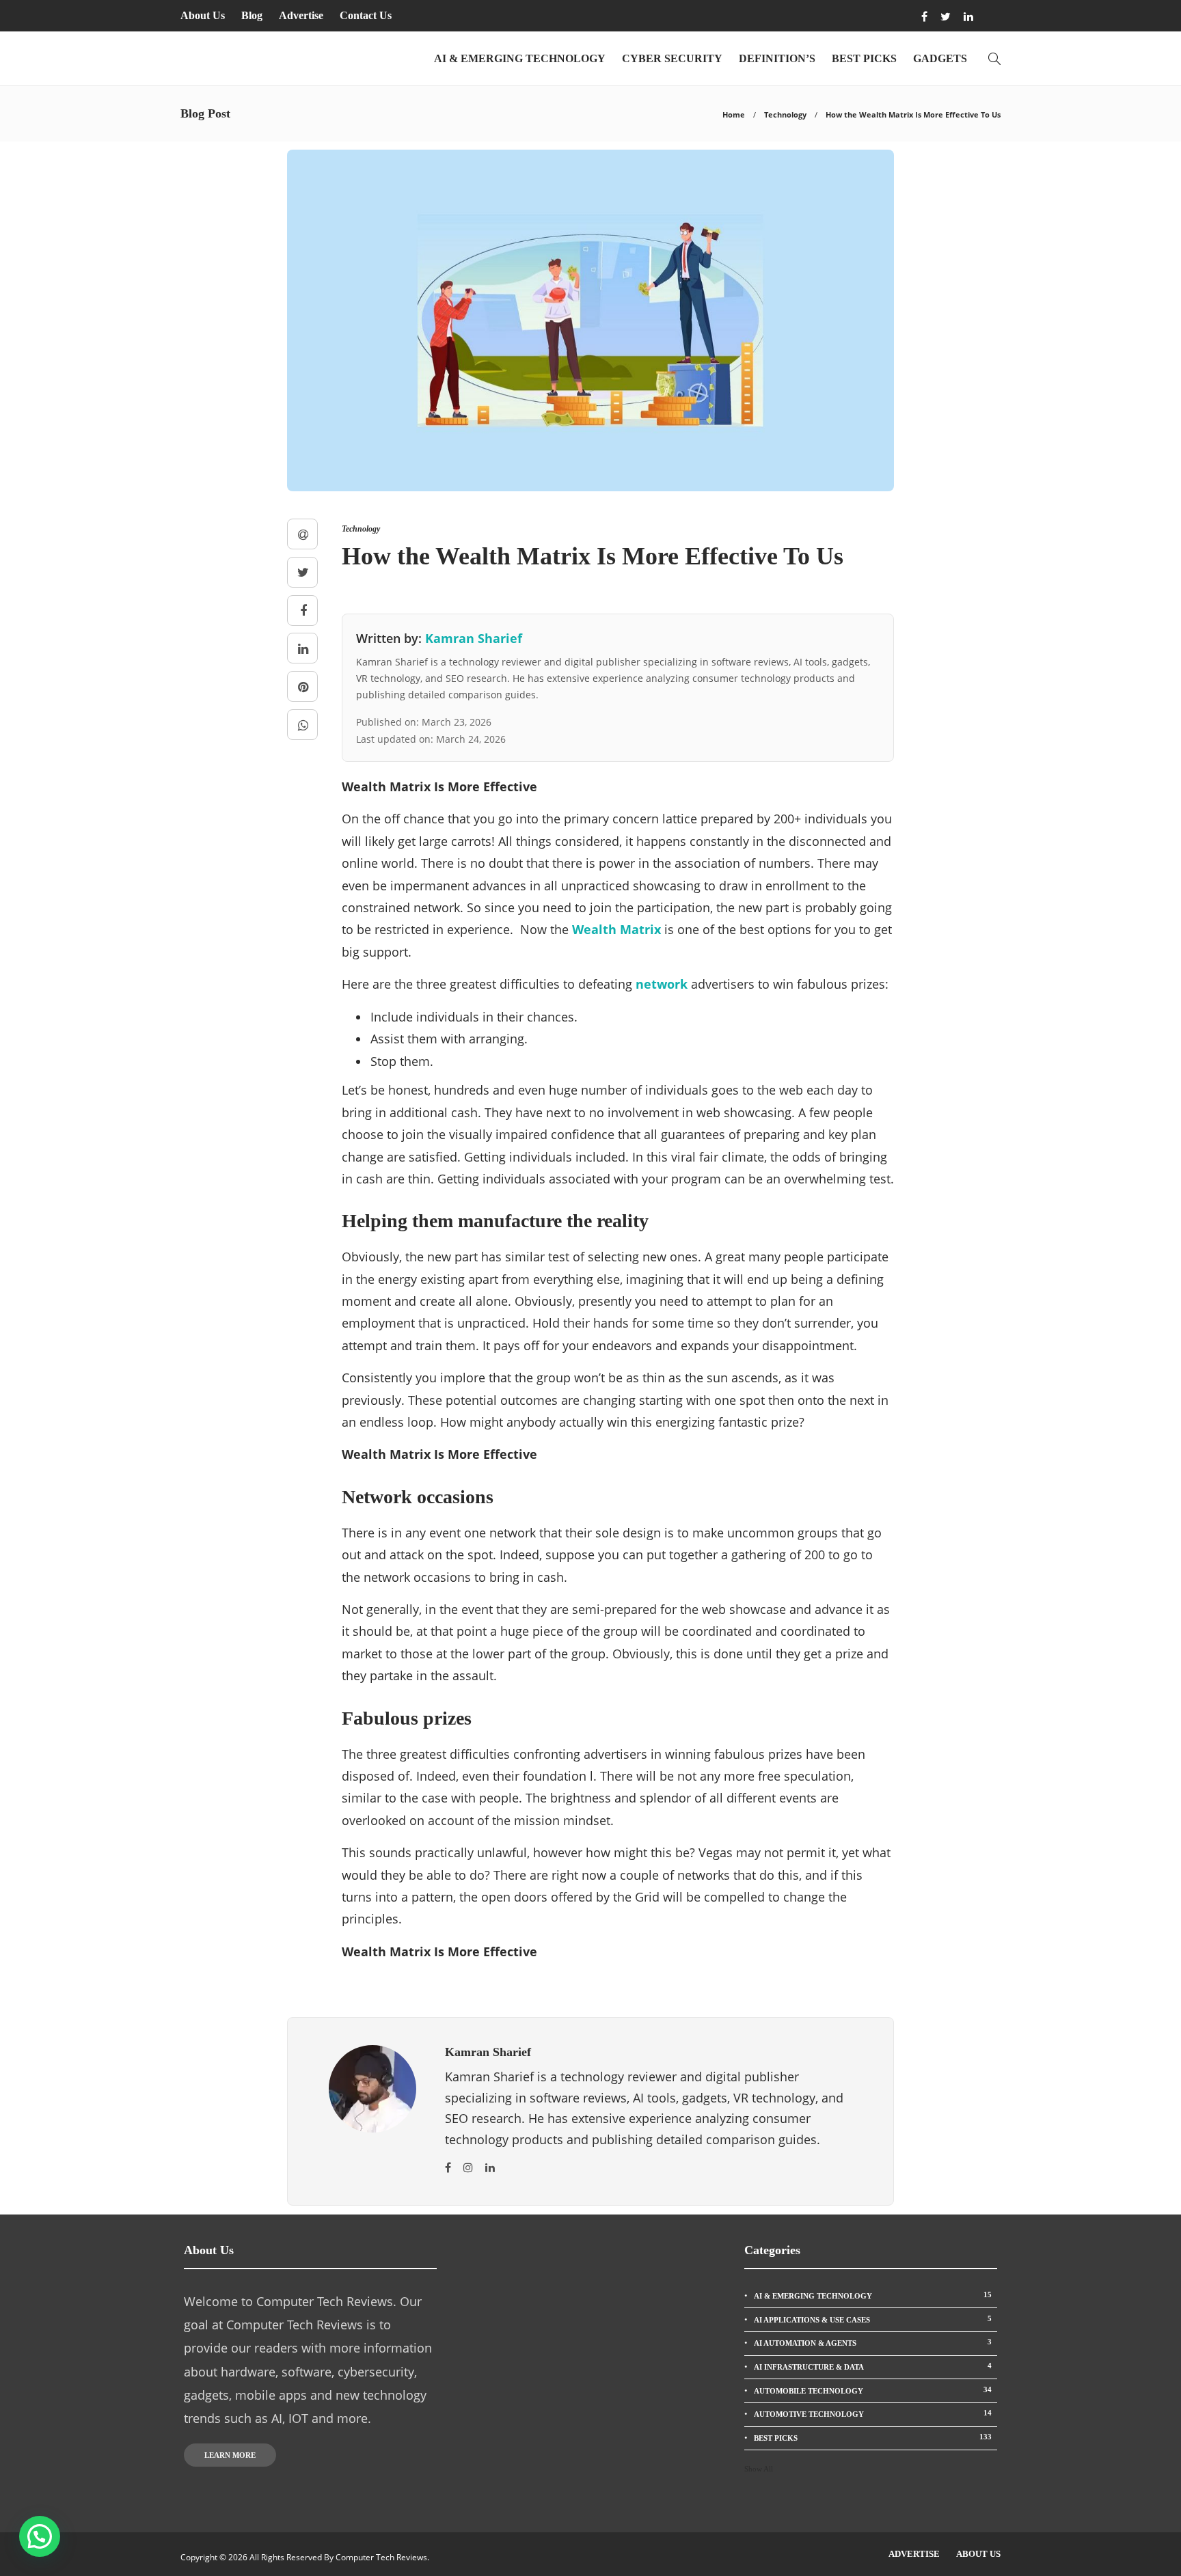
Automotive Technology (873, 2413)
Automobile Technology (873, 2390)
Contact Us (366, 15)
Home (734, 114)
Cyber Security (672, 58)
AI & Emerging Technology (520, 58)
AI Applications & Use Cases (873, 2319)
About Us (203, 15)
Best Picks (864, 58)
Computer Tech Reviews (381, 2557)
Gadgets (940, 58)
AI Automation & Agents (873, 2342)
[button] (40, 2536)
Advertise (301, 15)
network (662, 984)
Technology (785, 114)
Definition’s (777, 58)
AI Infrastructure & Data (873, 2366)
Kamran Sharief (474, 638)
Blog (252, 15)
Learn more (230, 2455)
